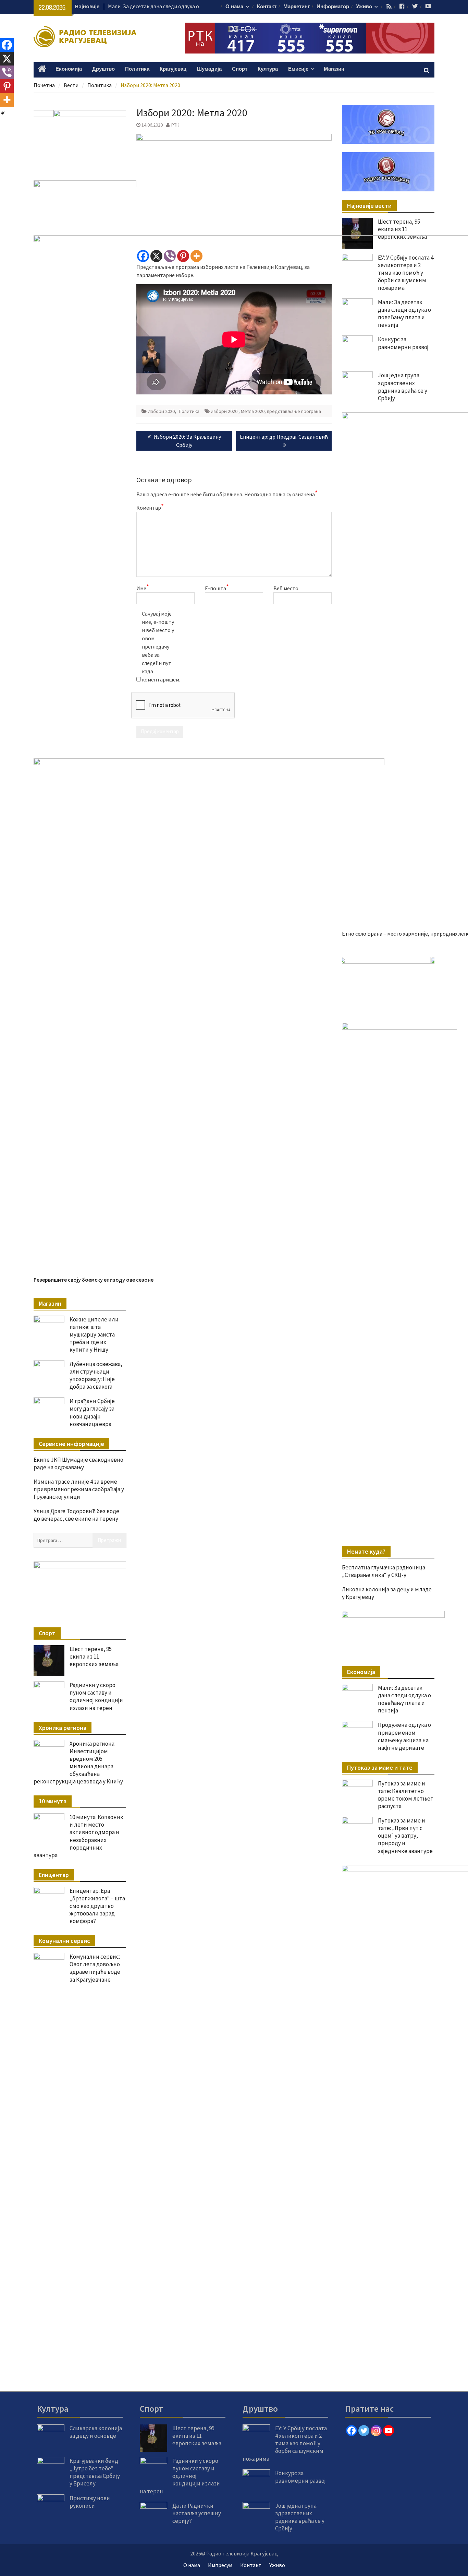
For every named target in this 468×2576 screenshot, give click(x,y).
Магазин (334, 69)
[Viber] (170, 256)
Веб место (286, 588)
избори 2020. (225, 411)
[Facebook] (143, 256)
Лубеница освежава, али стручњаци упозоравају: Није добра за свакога (96, 1375)
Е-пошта (217, 588)
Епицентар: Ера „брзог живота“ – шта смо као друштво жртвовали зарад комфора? (97, 1906)
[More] (196, 256)
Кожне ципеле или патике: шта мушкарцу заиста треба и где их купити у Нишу (94, 1334)
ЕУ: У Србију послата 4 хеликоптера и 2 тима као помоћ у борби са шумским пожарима (285, 2443)
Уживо (364, 7)
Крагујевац (173, 69)
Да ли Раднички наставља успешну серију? (197, 2513)
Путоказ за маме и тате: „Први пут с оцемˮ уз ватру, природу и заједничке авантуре (405, 1836)
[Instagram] (376, 2431)
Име (143, 588)
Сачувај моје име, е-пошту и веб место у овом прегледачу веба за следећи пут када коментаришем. (159, 646)
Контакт (267, 7)
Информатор (333, 7)
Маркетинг (297, 7)
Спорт (240, 69)
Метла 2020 (253, 411)
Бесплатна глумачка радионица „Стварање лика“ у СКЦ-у (384, 1571)
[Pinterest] (183, 256)
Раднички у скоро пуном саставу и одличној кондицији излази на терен (96, 1696)
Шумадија (209, 69)
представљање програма (294, 411)
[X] (156, 256)
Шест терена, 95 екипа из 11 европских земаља (402, 229)
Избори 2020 (161, 411)
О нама (234, 7)
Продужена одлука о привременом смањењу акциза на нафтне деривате (404, 1736)
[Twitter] (364, 2431)
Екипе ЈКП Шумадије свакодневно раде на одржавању (78, 1463)
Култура (268, 69)
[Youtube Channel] (389, 2431)
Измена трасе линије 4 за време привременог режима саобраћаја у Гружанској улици (79, 1489)
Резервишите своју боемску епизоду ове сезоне (94, 1280)
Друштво (103, 69)
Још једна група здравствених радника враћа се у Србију (300, 2517)
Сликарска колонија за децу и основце (96, 2432)
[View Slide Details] (388, 983)
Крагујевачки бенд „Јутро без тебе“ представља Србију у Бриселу (95, 2472)
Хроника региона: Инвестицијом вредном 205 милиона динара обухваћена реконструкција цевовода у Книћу (78, 1762)
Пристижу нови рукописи (90, 2502)
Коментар (150, 507)
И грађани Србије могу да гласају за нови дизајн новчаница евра (92, 1412)
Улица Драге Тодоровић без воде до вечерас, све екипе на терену (76, 1515)
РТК (175, 125)
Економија (69, 69)
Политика (137, 69)
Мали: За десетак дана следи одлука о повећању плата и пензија (404, 1699)
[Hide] (3, 113)
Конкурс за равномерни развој (145, 6)
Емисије (298, 69)
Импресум (220, 2565)
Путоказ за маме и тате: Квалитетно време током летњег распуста (405, 1795)
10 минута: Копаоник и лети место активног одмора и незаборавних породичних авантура (78, 1836)
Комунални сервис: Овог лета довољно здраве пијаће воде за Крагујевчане (95, 1968)
